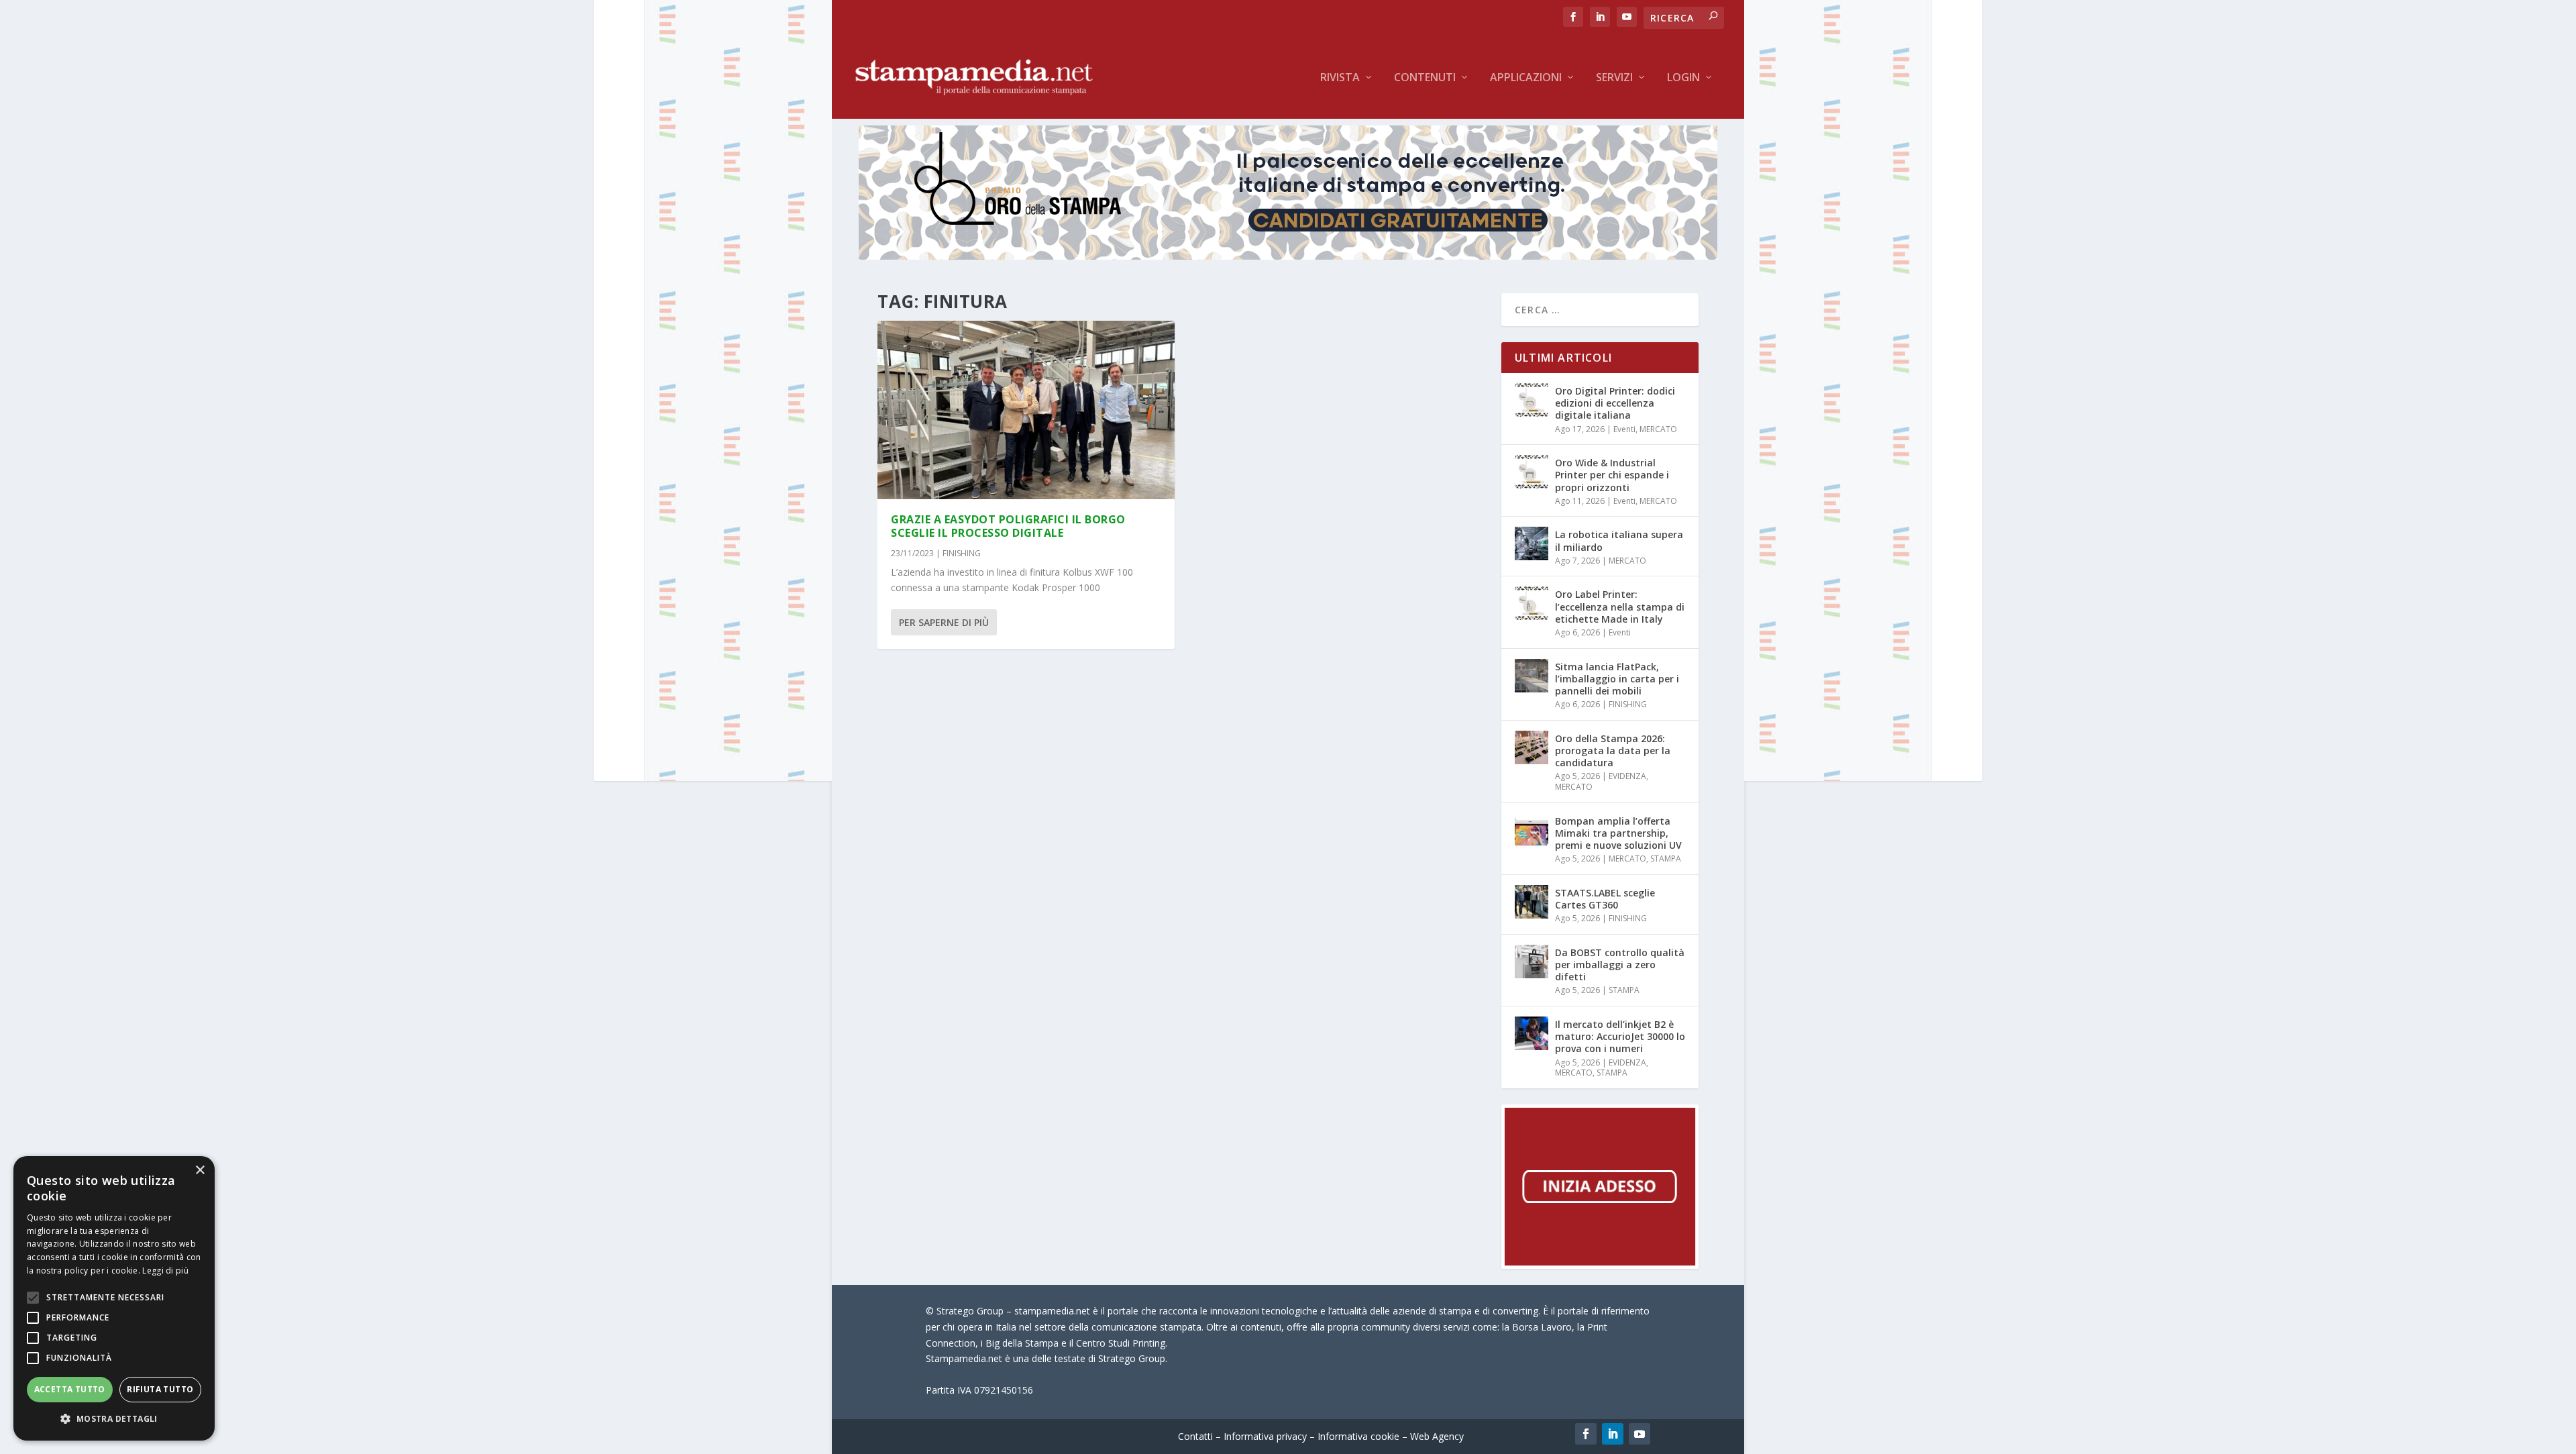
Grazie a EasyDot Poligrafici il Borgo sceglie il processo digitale (1008, 526)
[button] (114, 1419)
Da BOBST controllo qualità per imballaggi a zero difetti (1620, 965)
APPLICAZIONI (1526, 78)
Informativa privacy (1265, 1436)
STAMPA (1666, 859)
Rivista (1340, 78)
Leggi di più (165, 1270)
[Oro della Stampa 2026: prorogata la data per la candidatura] (1532, 747)
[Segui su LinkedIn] (1613, 1434)
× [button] (200, 1171)
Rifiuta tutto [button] (160, 1389)
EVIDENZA (1627, 776)
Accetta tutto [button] (70, 1389)
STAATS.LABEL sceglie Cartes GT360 (1605, 899)
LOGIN (1683, 78)
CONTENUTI (1425, 78)
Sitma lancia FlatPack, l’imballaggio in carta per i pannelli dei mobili (1617, 679)
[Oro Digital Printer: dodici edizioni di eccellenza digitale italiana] (1532, 400)
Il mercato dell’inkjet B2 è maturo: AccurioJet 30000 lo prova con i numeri (1620, 1036)
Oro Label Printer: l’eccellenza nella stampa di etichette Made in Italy (1620, 606)
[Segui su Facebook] (1586, 1434)
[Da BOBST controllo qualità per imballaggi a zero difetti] (1532, 962)
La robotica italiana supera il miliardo (1619, 540)
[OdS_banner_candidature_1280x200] (1288, 256)
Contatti (1195, 1436)
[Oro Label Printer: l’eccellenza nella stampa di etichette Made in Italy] (1532, 603)
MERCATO (1658, 429)
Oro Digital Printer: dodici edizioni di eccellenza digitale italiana (1615, 403)
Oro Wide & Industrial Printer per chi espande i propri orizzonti (1612, 475)
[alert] (114, 1298)
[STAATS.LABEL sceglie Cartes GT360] (1532, 902)
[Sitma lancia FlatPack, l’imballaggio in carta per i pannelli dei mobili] (1532, 676)
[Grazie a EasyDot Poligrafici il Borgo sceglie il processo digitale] (1026, 410)
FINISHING (962, 553)
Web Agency (1437, 1436)
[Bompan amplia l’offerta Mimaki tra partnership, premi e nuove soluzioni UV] (1532, 830)
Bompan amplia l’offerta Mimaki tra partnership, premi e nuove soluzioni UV (1618, 833)
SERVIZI (1614, 78)
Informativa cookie (1358, 1436)
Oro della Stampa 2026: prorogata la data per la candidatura (1613, 750)
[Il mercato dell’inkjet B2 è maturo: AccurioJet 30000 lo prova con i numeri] (1532, 1033)
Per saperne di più (944, 622)
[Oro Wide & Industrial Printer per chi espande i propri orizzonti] (1532, 472)
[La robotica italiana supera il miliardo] (1532, 543)
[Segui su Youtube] (1640, 1434)
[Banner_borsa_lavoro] (1600, 1265)
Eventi (1624, 429)
